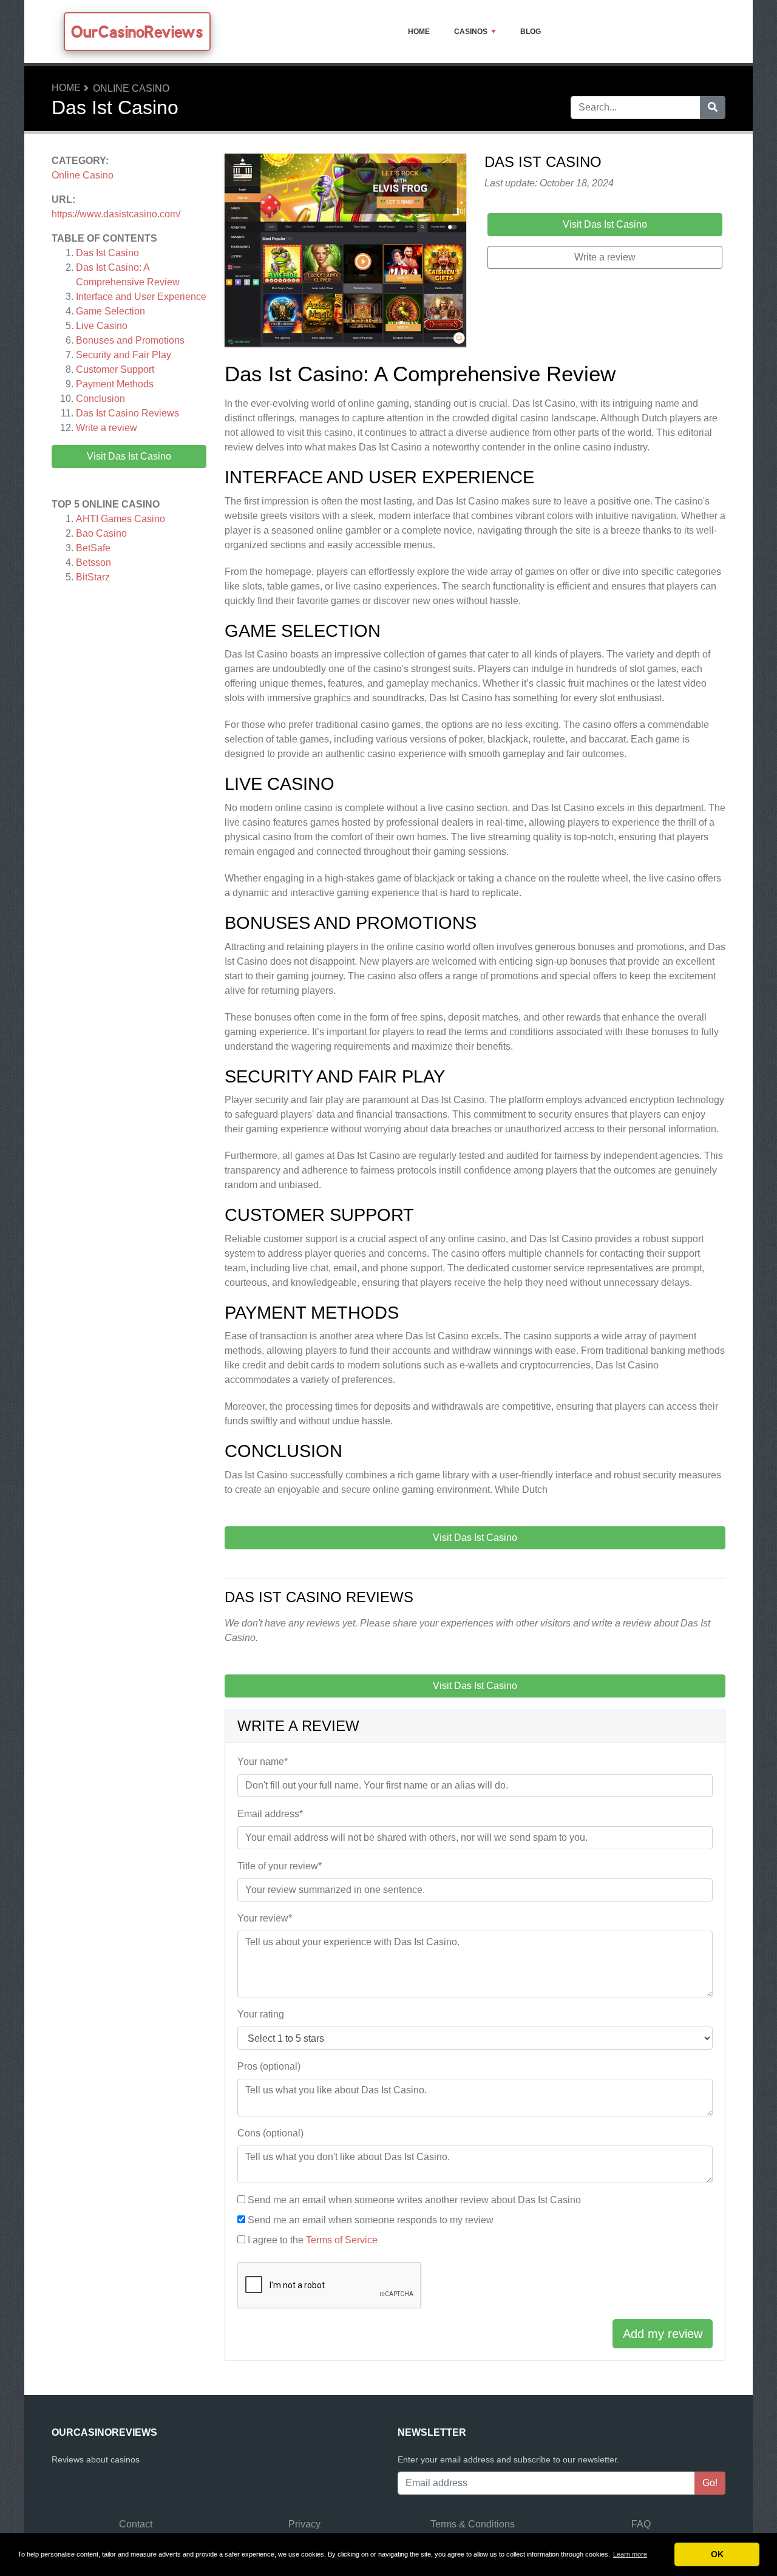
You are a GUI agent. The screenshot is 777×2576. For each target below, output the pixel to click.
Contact (136, 2524)
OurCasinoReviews (137, 32)
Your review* (265, 1918)
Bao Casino (101, 533)
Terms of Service (342, 2240)
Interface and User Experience (141, 297)
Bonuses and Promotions (130, 340)
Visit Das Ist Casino (129, 456)
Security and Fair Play (124, 355)
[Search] (713, 107)
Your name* (263, 1762)
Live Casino (102, 326)
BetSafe (93, 548)
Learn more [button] (630, 2554)
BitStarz (93, 577)
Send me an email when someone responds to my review (371, 2220)
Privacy (304, 2524)
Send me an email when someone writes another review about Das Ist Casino (414, 2200)
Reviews (127, 413)
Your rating (261, 2014)
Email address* (270, 1814)
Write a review (107, 428)
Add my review (663, 2334)
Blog (531, 32)
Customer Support (115, 369)
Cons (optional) (270, 2133)
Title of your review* (280, 1866)
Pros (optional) (269, 2066)
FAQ (641, 2524)
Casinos (471, 32)
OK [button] (717, 2554)
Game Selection (110, 311)
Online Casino (131, 88)
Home (419, 32)
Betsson (93, 562)
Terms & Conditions (473, 2524)
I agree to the (313, 2240)
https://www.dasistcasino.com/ (116, 214)
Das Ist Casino (107, 253)
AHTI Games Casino (120, 519)
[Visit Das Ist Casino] (345, 252)
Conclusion (100, 399)
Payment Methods (115, 384)
